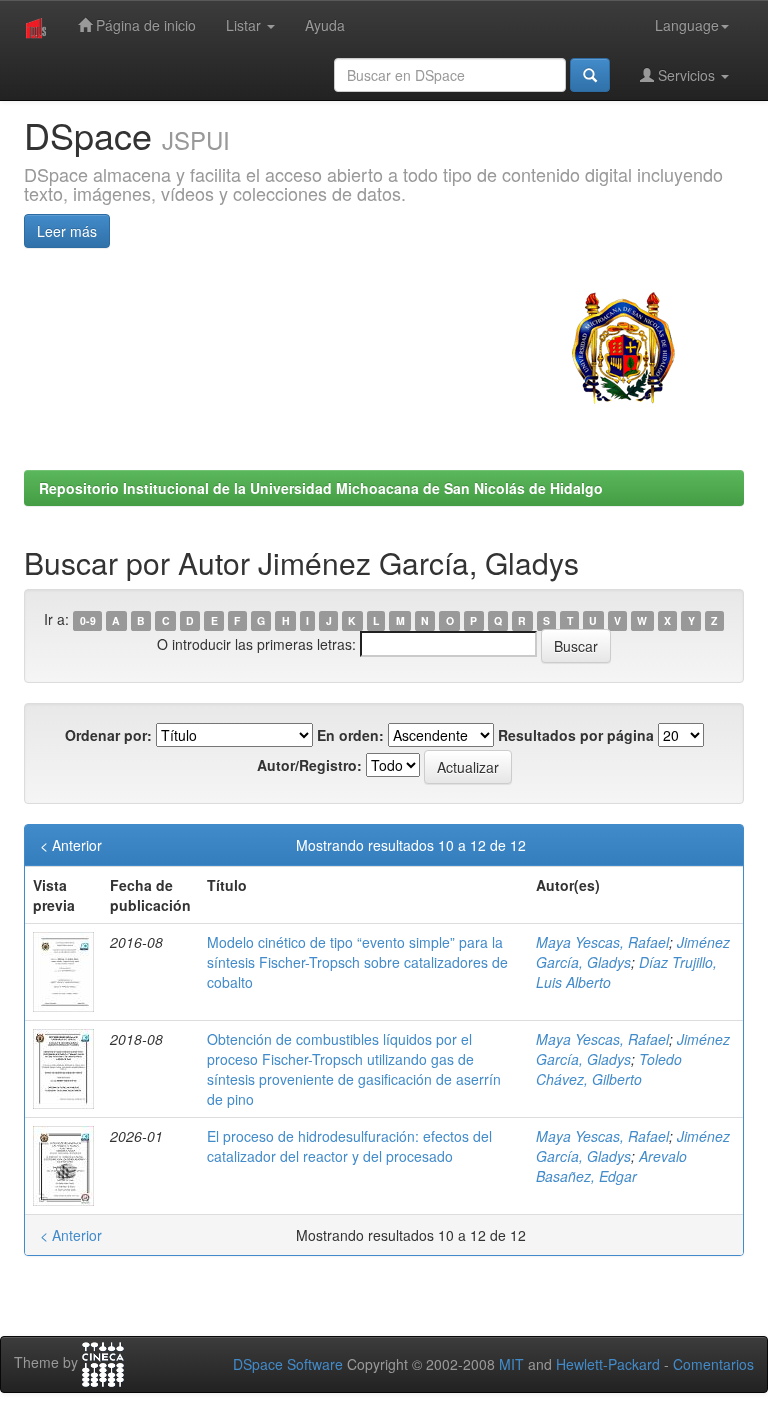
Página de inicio (144, 25)
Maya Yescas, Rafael (602, 942)
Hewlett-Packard (608, 1364)
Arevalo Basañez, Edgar (611, 1166)
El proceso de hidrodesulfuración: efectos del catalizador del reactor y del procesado (349, 1146)
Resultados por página (576, 735)
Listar (245, 25)
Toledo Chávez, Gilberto (609, 1069)
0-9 (88, 620)
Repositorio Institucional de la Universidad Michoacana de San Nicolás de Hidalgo (321, 488)
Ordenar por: (108, 735)
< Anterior (71, 845)
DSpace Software (288, 1364)
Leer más (67, 231)
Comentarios (713, 1364)
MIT (511, 1364)
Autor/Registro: (309, 765)
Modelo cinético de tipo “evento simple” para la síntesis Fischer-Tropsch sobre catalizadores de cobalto (357, 962)
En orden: (350, 735)
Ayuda (325, 25)
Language (687, 25)
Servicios (686, 75)
